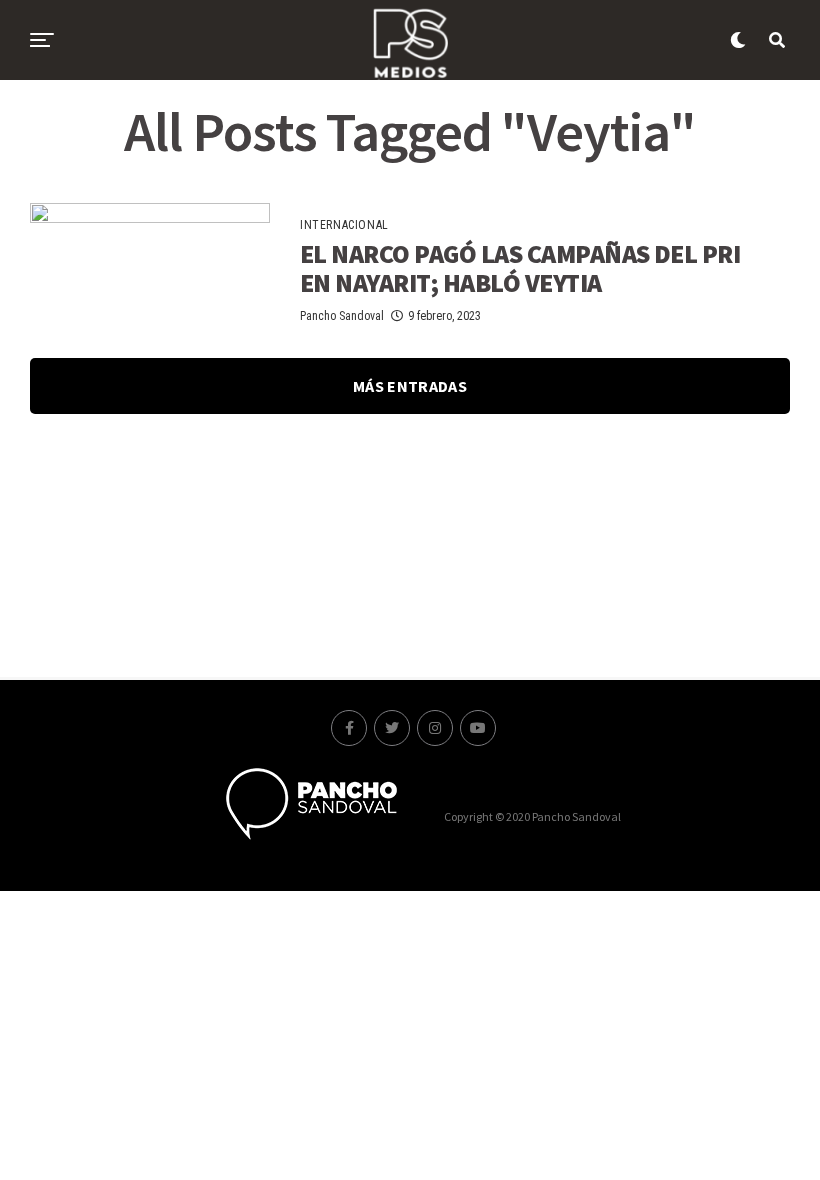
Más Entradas (410, 386)
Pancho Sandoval (342, 316)
